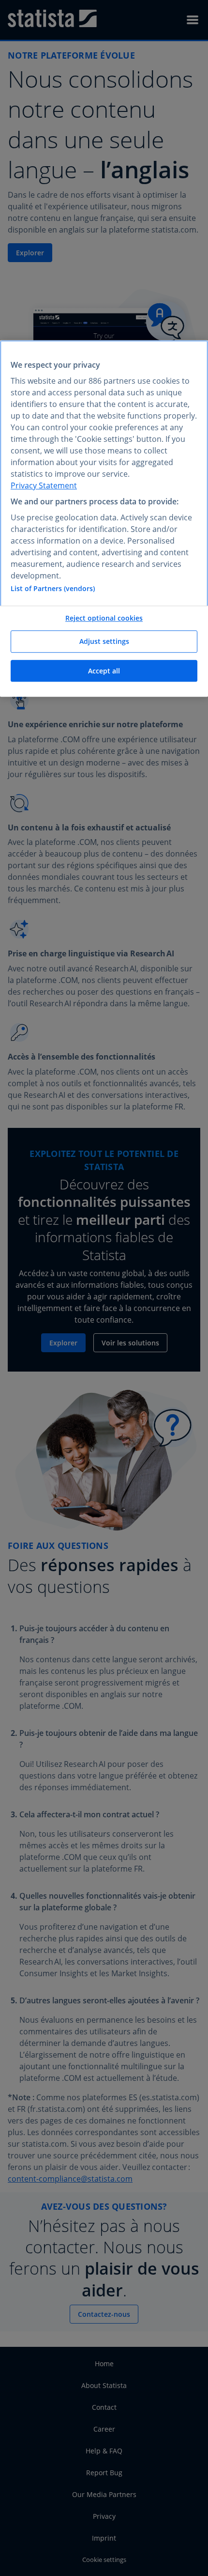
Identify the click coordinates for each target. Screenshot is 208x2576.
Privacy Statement (44, 485)
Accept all (104, 671)
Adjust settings (104, 641)
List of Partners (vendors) (53, 589)
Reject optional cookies (104, 618)
